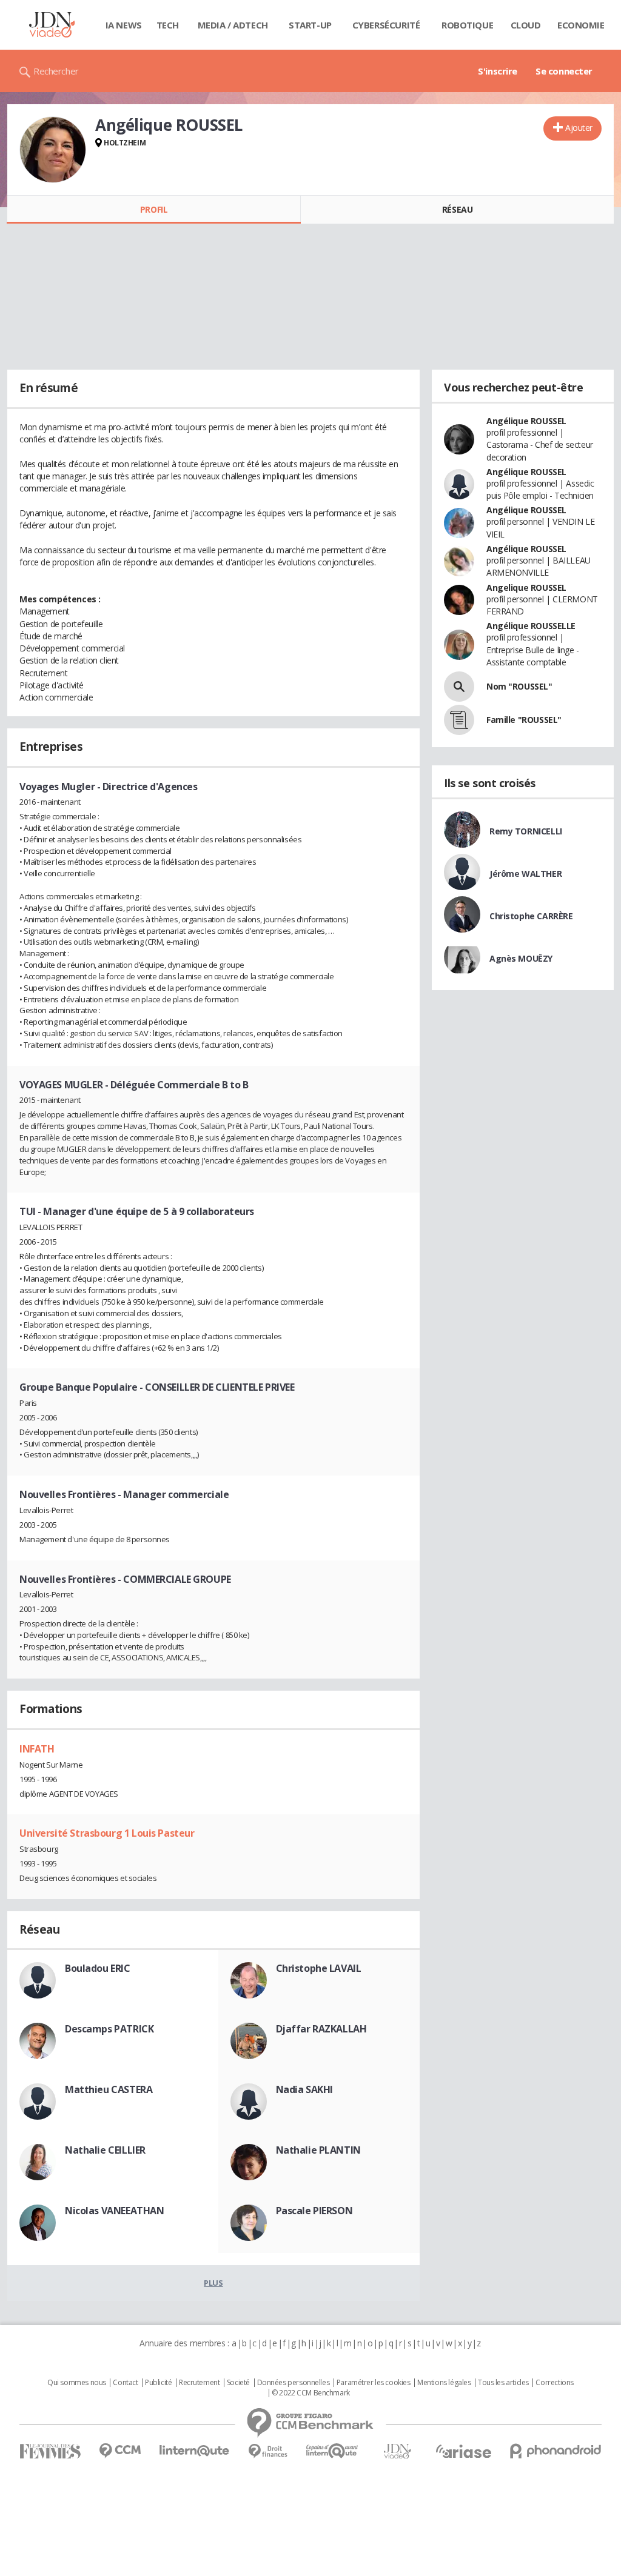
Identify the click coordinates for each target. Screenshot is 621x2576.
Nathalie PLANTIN (318, 2150)
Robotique (467, 25)
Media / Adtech (233, 25)
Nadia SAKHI (304, 2089)
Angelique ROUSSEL (526, 587)
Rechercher (56, 71)
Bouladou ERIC (98, 1968)
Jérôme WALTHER (525, 874)
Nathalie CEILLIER (105, 2150)
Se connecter (564, 71)
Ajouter (579, 128)
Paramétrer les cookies (374, 2383)
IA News (124, 25)
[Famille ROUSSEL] (459, 720)
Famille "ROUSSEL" (524, 720)
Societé (238, 2383)
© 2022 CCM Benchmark (311, 2393)
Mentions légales (444, 2383)
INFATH (37, 1749)
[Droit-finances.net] (268, 2451)
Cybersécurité (386, 25)
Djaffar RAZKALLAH (321, 2029)
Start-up (310, 25)
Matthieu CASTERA (109, 2089)
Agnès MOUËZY (521, 958)
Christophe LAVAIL (319, 1968)
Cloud (526, 25)
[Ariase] (463, 2451)
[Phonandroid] (556, 2451)
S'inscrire (498, 71)
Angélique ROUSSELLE (531, 626)
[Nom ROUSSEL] (459, 687)
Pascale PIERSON (314, 2211)
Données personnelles (294, 2383)
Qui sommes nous (77, 2383)
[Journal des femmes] (50, 2451)
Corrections (554, 2383)
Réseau (457, 209)
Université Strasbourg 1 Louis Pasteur (107, 1833)
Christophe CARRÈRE (531, 916)
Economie (581, 25)
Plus (213, 2283)
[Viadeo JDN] (397, 2451)
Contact (125, 2383)
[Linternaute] (195, 2451)
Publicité (158, 2383)
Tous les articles (503, 2383)
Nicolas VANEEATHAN (114, 2211)
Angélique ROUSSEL (526, 421)
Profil (154, 209)
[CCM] (120, 2451)
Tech (168, 25)
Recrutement (199, 2383)
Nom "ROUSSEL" (519, 686)
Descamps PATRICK (109, 2029)
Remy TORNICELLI (526, 831)
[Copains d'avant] (333, 2451)
